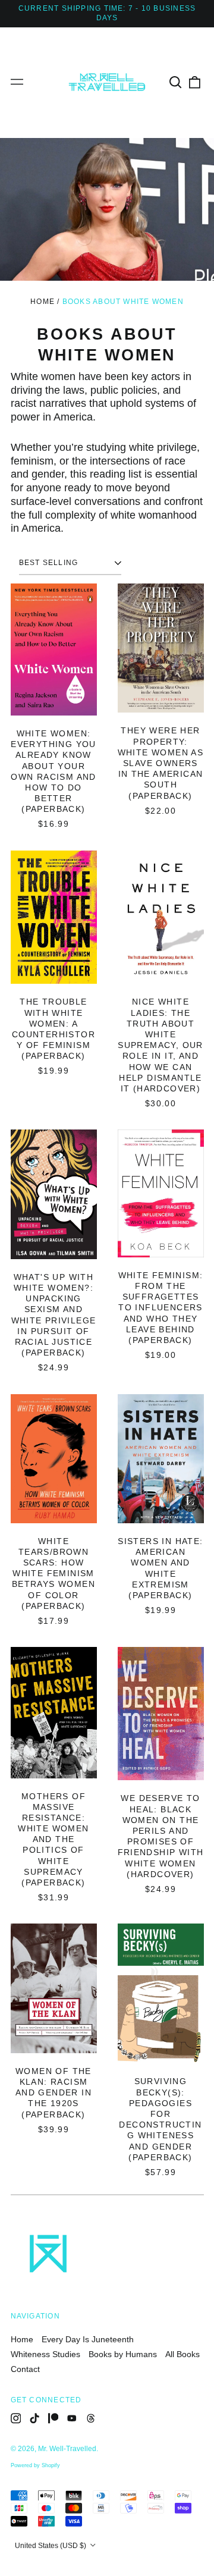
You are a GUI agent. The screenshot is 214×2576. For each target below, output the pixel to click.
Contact (25, 2369)
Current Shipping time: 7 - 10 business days (107, 13)
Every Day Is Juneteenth (88, 2339)
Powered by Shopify (35, 2465)
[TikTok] (34, 2418)
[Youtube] (72, 2418)
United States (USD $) (51, 2546)
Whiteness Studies (45, 2354)
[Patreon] (53, 2418)
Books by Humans (123, 2354)
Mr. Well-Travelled (67, 2449)
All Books (182, 2354)
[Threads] (91, 2418)
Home (43, 302)
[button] (176, 82)
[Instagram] (16, 2418)
